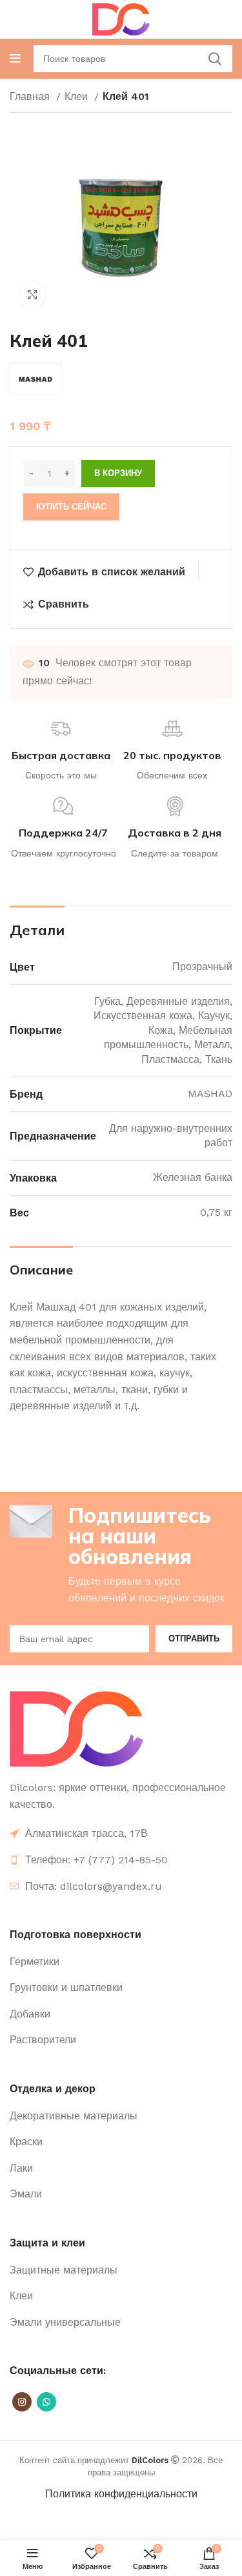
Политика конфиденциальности (121, 2494)
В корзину (118, 473)
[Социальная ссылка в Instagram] (22, 2402)
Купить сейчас (71, 507)
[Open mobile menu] (15, 59)
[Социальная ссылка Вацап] (46, 2402)
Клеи (78, 96)
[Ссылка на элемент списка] (121, 1860)
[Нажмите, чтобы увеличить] (32, 295)
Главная (31, 96)
